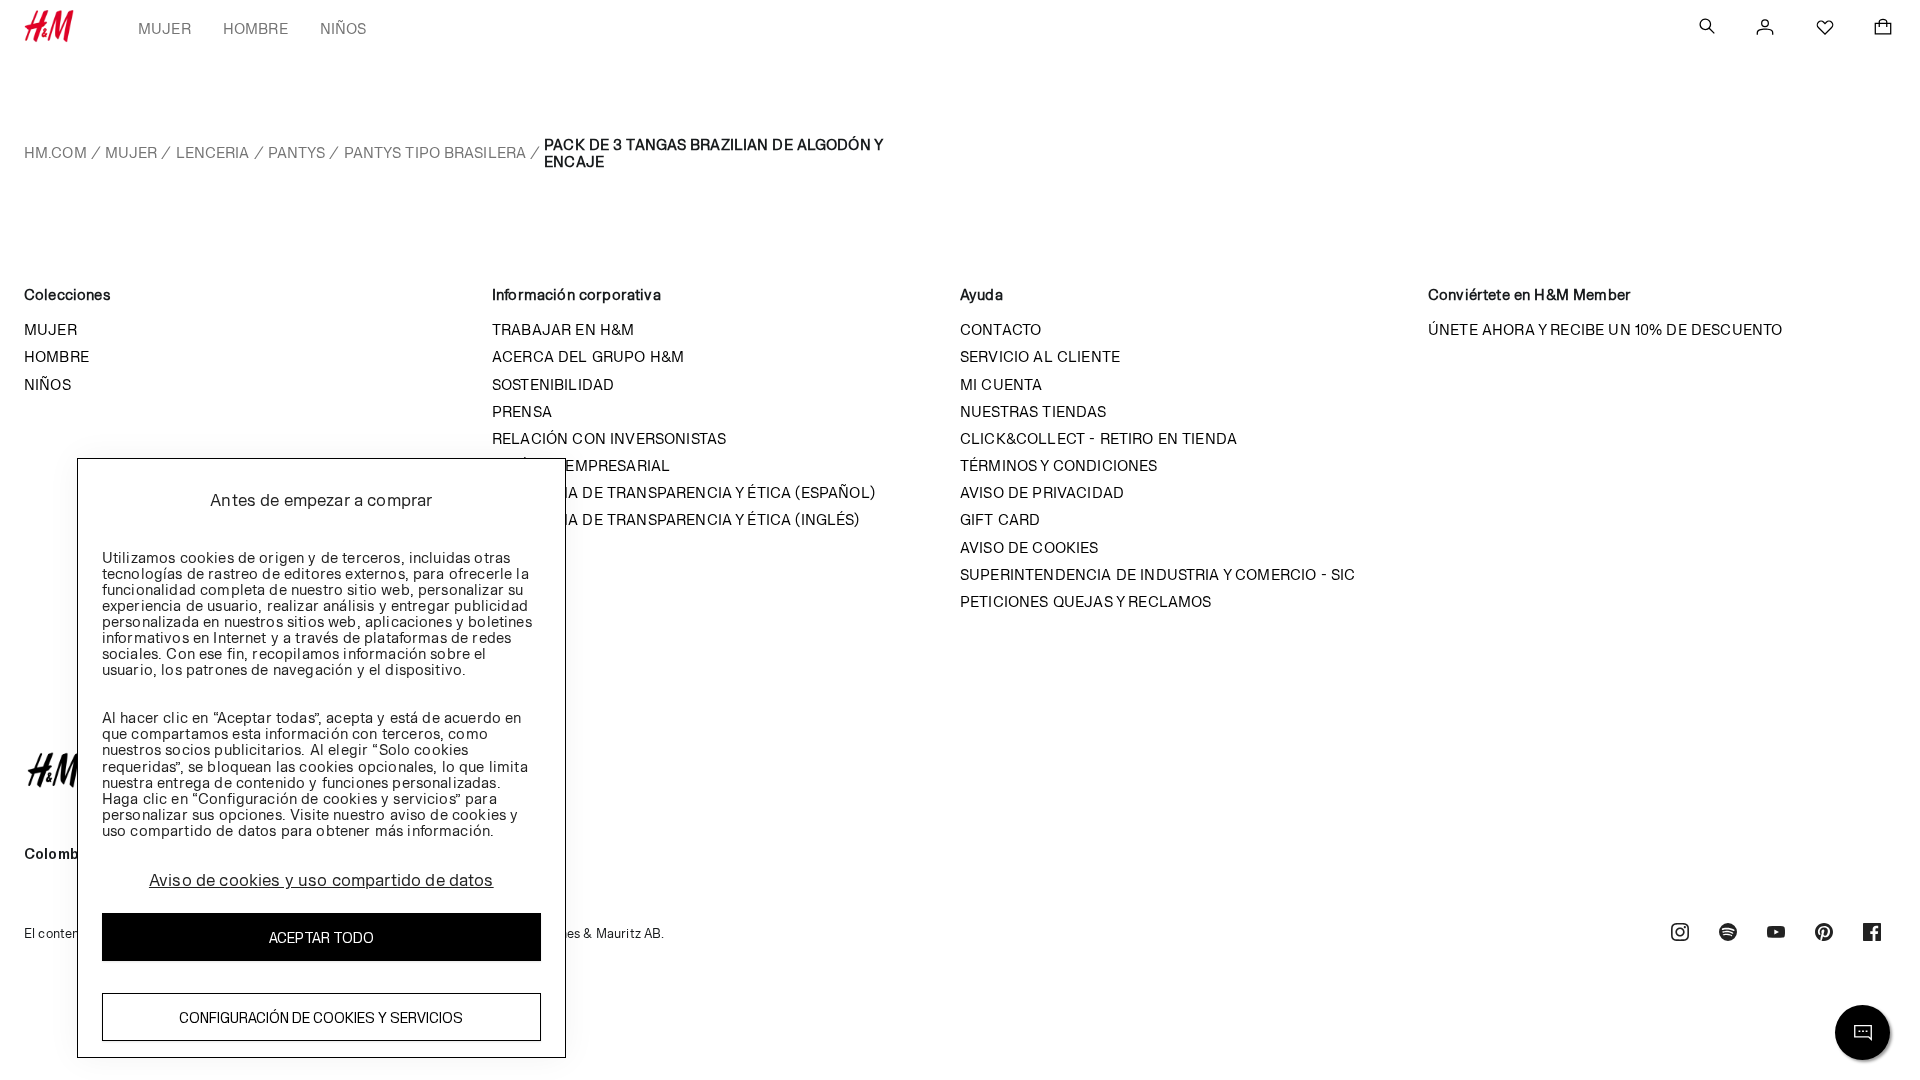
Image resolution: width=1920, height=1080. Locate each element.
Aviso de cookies (1029, 547)
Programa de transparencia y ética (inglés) (675, 519)
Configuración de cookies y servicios (321, 1017)
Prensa (522, 411)
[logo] (960, 770)
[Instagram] (1680, 934)
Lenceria (213, 152)
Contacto (1000, 329)
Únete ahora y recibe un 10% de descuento (1605, 329)
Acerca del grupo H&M (588, 356)
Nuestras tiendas (1033, 411)
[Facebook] (1872, 934)
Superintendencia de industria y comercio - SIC (1157, 574)
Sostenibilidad (553, 384)
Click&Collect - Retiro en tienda (1098, 438)
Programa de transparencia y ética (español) (683, 492)
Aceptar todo (321, 937)
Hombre (255, 28)
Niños (343, 28)
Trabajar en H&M (563, 329)
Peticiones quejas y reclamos (1085, 601)
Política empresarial (581, 465)
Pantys (297, 152)
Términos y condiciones (1059, 465)
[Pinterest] (1824, 934)
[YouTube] (1776, 934)
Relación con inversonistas (609, 438)
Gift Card (1000, 519)
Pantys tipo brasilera (435, 152)
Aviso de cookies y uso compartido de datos (321, 880)
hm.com (55, 152)
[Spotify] (1728, 934)
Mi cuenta (1001, 384)
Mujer (164, 28)
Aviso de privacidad (1042, 492)
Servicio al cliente (1040, 356)
